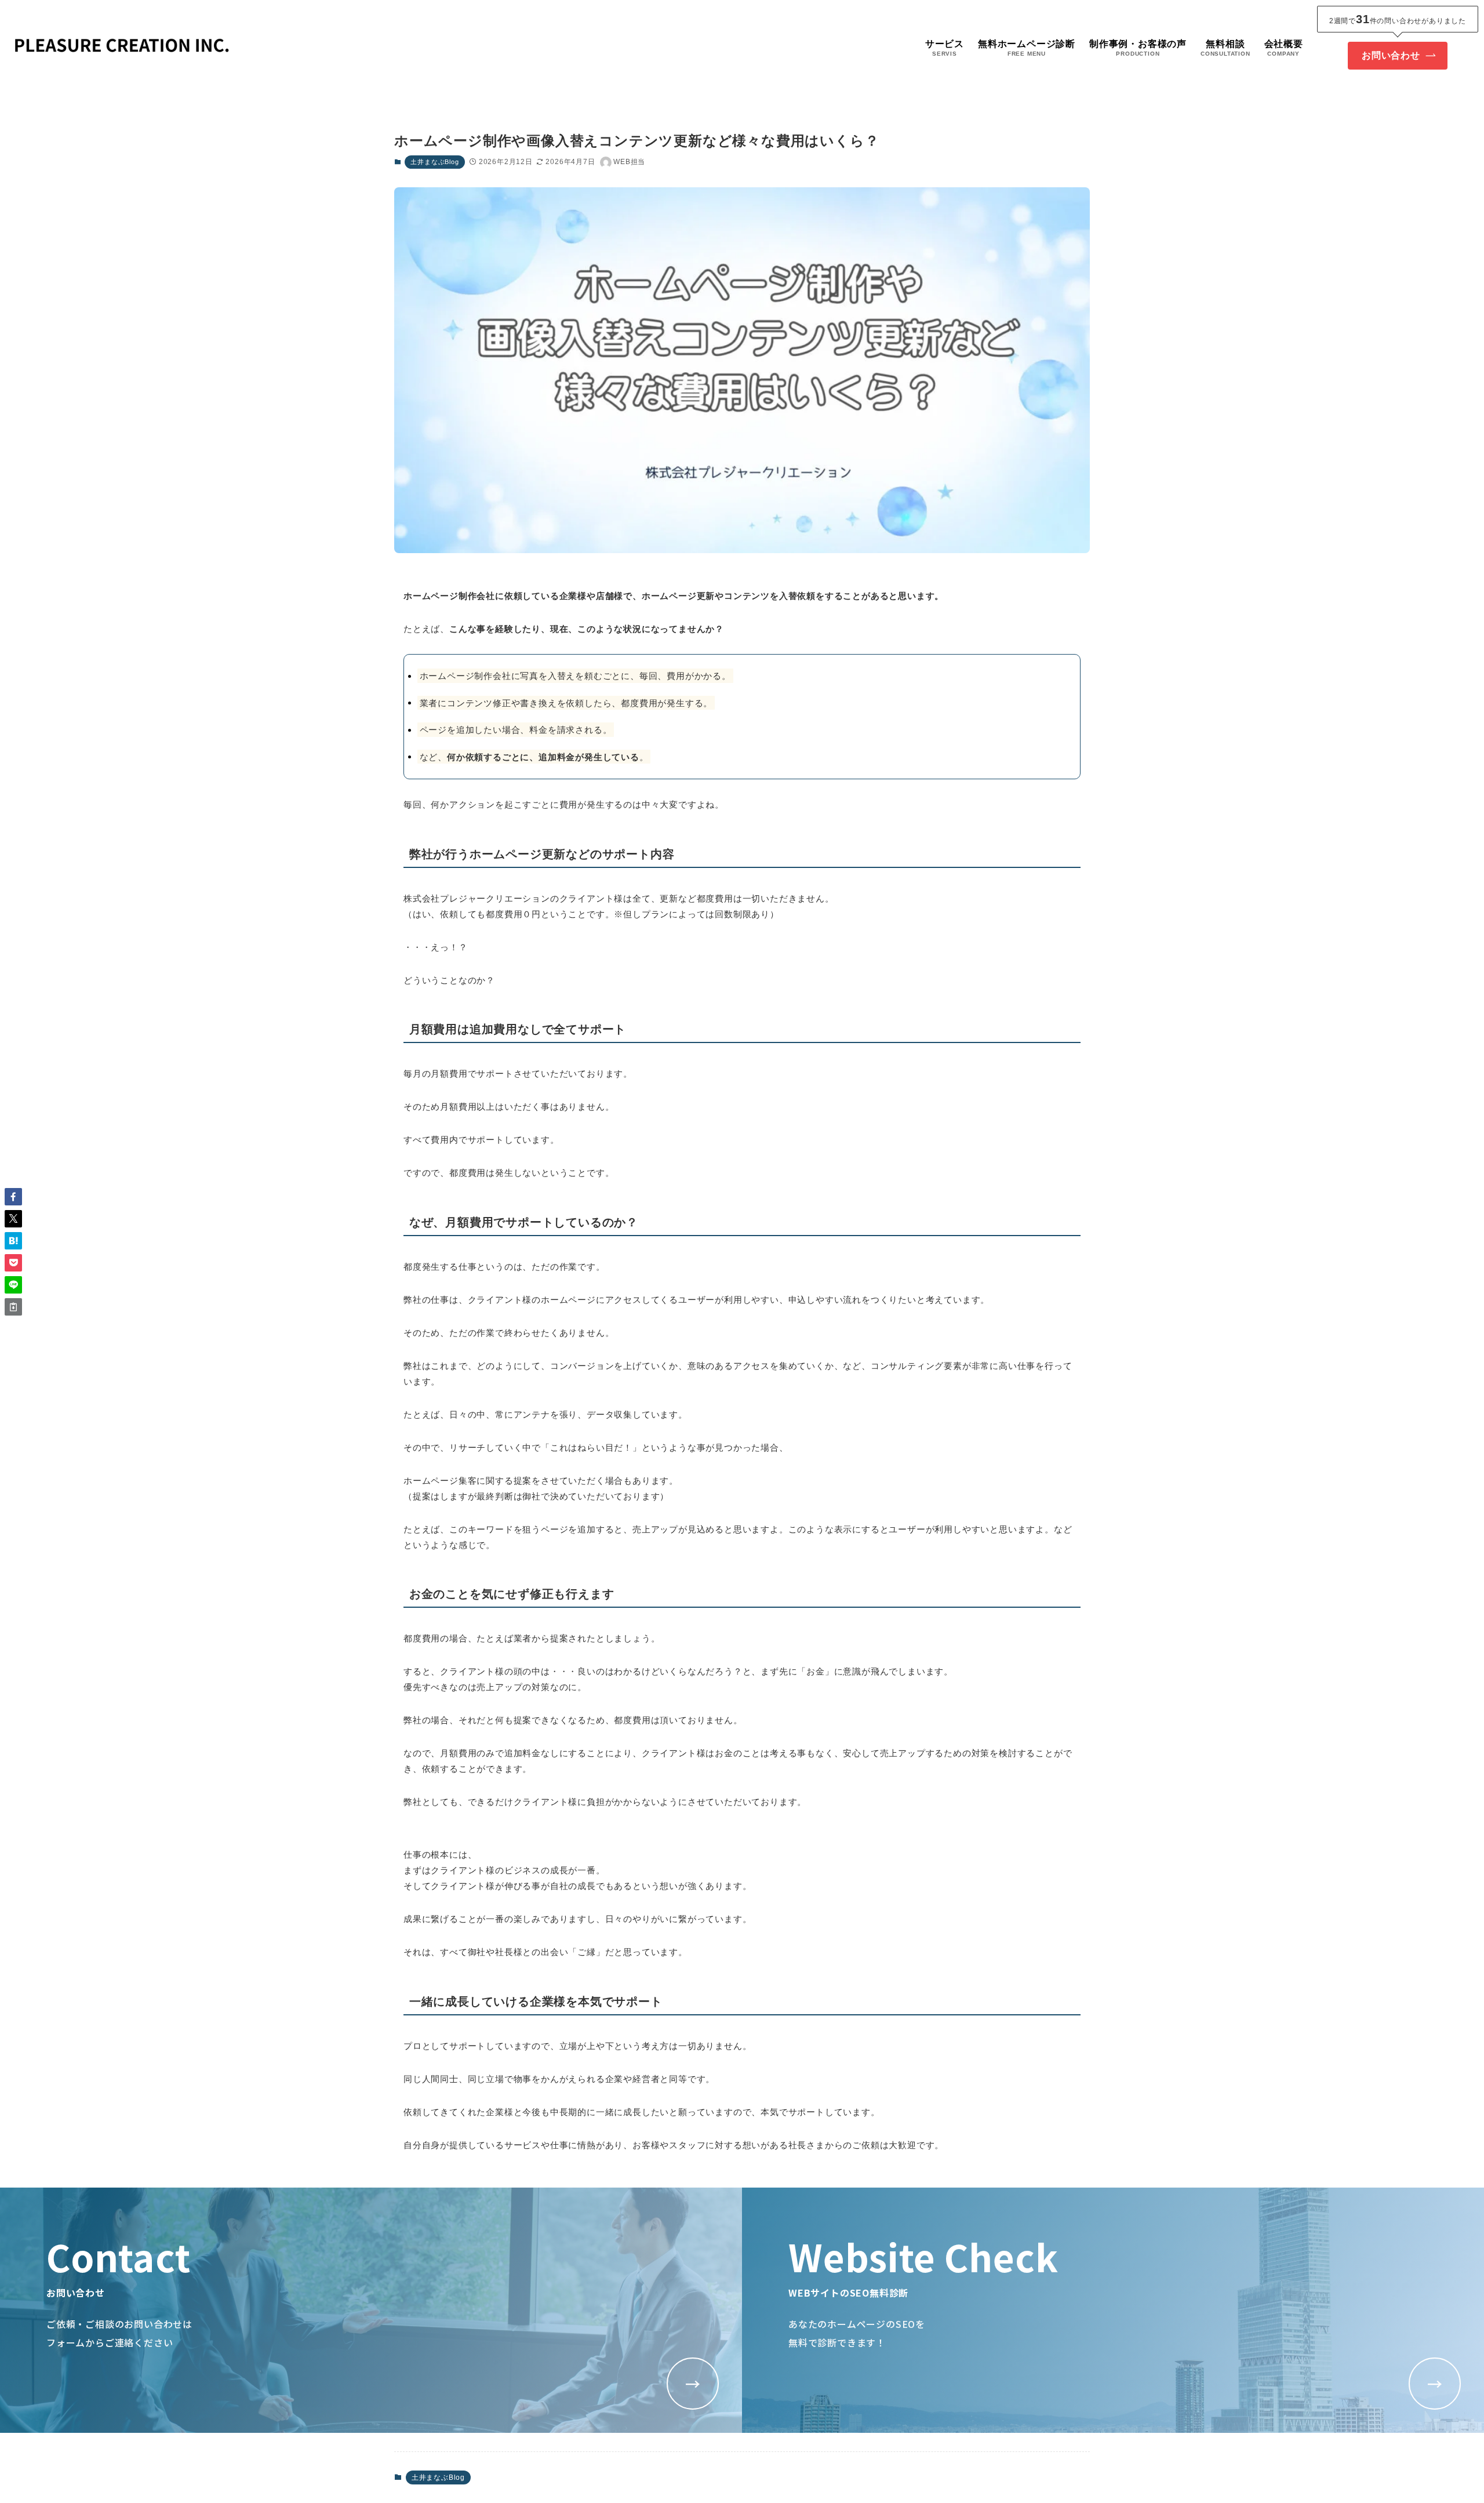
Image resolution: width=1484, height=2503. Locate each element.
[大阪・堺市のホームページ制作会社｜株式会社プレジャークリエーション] (122, 47)
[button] (13, 1197)
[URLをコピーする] (13, 1307)
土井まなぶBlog (434, 162)
